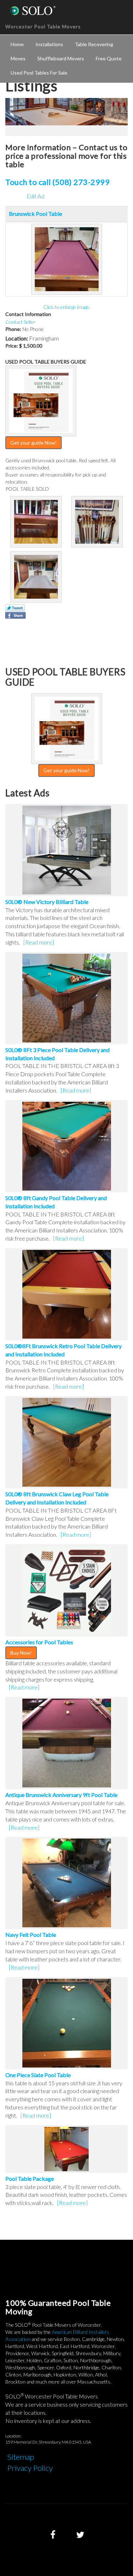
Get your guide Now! (34, 443)
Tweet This (15, 608)
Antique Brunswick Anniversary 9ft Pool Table (61, 1795)
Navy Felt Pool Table (31, 1935)
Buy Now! (21, 1653)
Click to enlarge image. (67, 307)
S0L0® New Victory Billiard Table (47, 902)
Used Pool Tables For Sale (39, 73)
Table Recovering (94, 44)
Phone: (13, 329)
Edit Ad (35, 196)
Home (17, 44)
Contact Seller (20, 322)
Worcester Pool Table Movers (43, 26)
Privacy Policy (30, 2468)
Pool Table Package (30, 2179)
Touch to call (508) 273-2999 (57, 182)
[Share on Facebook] (15, 615)
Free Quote (109, 58)
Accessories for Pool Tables (39, 1642)
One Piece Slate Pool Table (38, 2075)
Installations (49, 44)
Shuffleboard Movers (61, 58)
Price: (12, 346)
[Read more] (39, 942)
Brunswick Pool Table (35, 214)
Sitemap (21, 2457)
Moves (18, 58)
